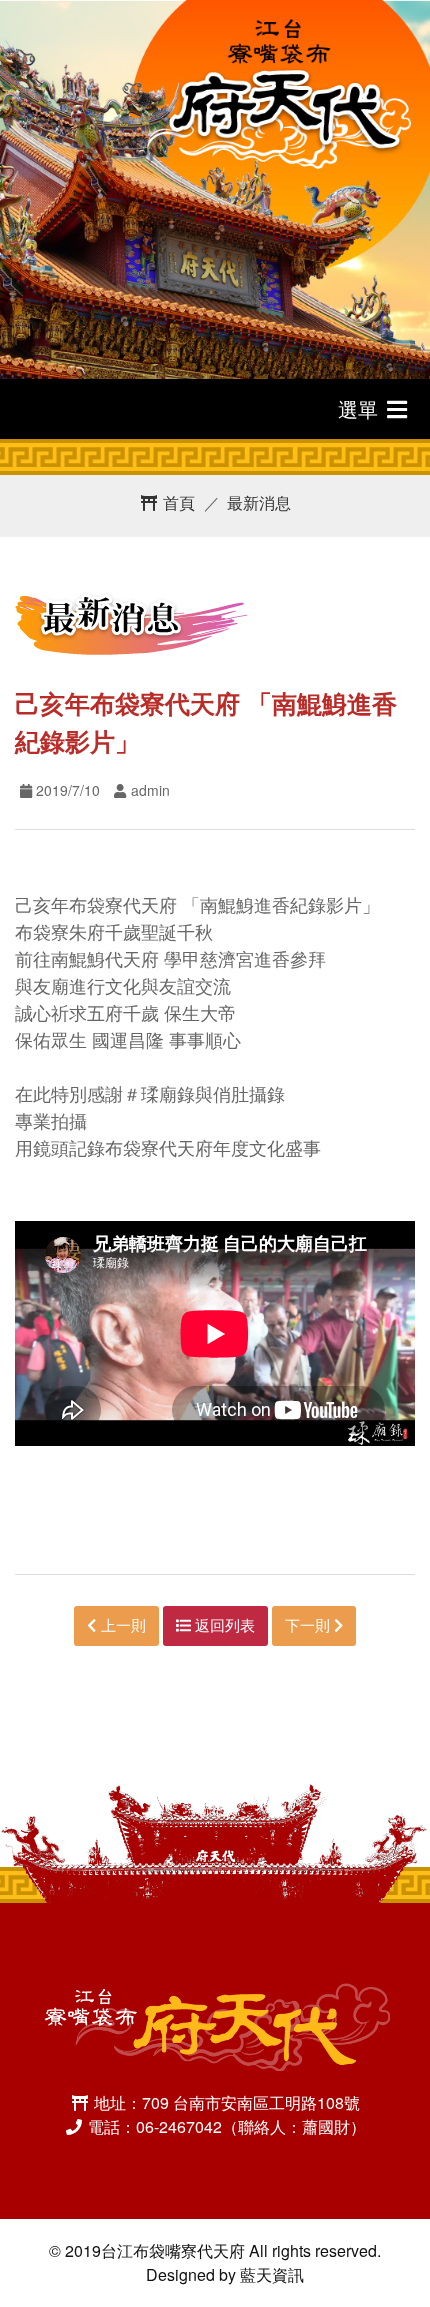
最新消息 (259, 502)
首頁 (177, 502)
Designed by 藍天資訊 (225, 2274)
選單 (361, 409)
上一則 (121, 1624)
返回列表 (223, 1624)
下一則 (309, 1624)
